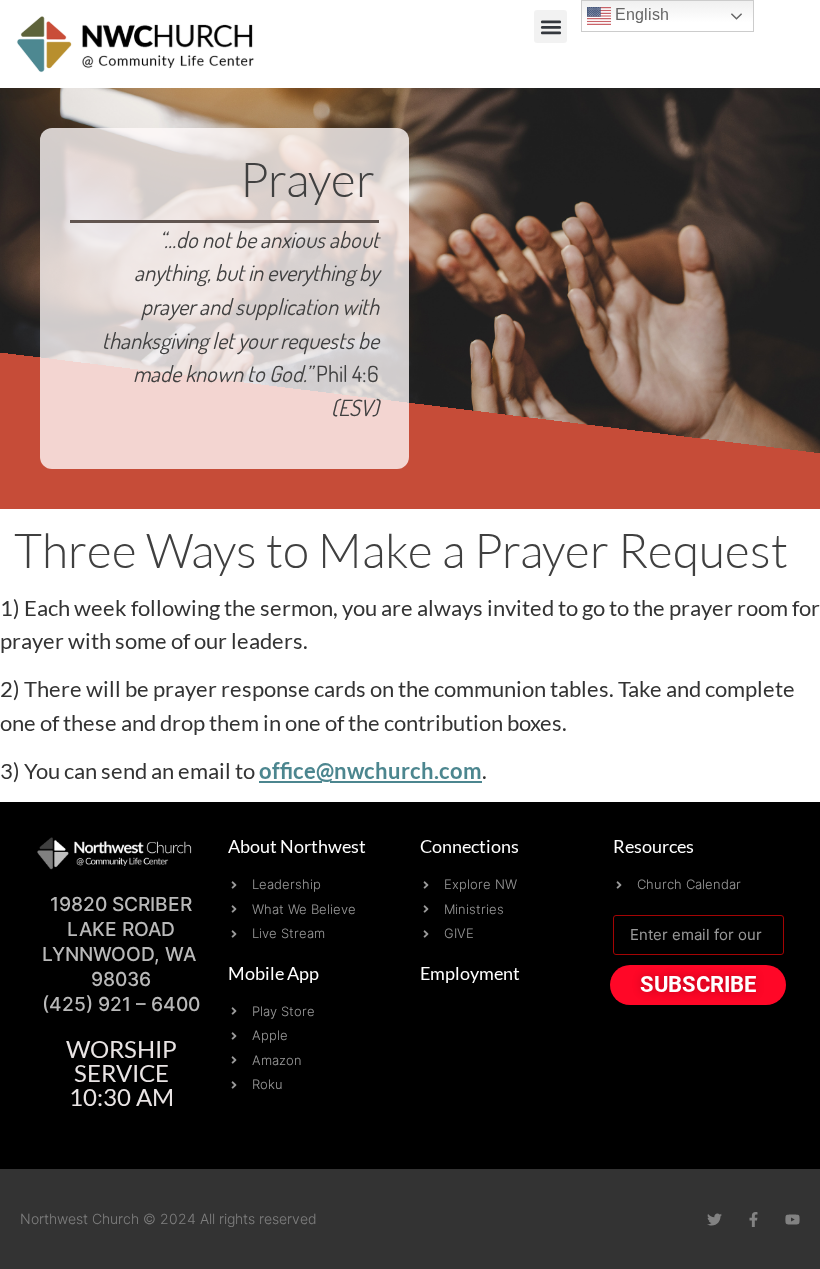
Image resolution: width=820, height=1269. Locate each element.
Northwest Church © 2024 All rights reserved (168, 1218)
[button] (550, 26)
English (640, 14)
